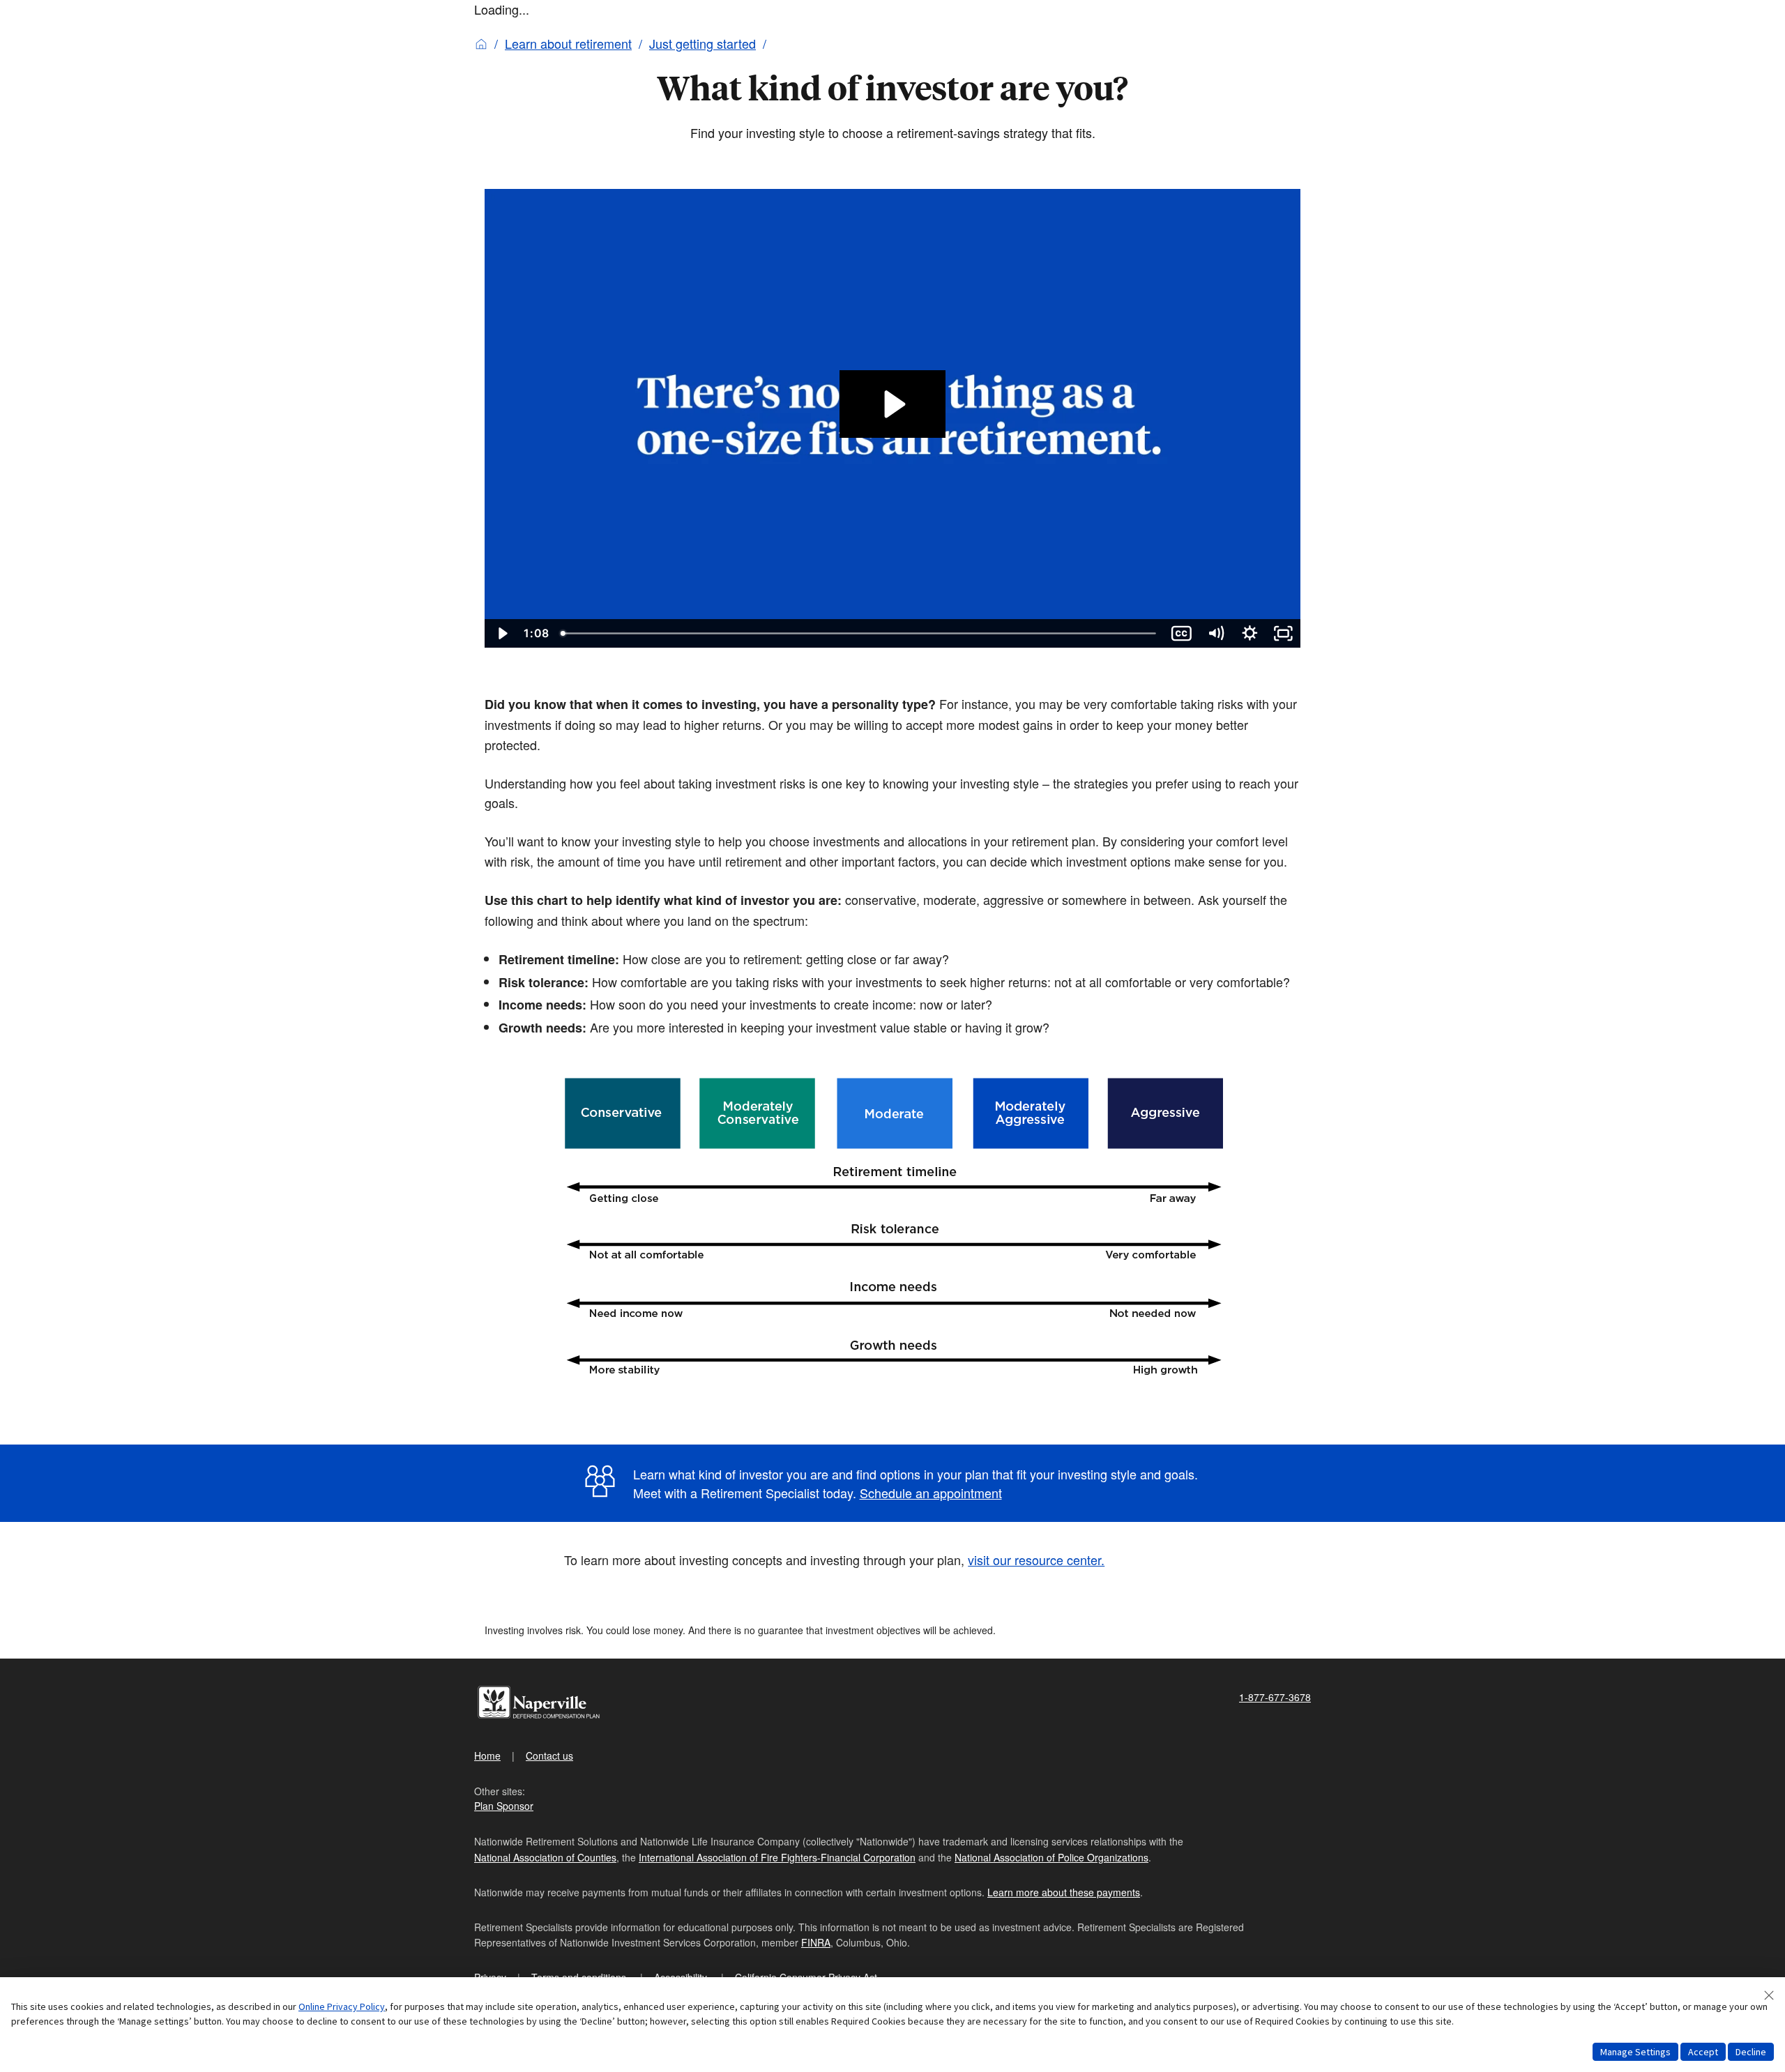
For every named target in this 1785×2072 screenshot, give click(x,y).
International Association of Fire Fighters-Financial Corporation (777, 1857)
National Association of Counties (545, 1857)
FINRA (816, 1942)
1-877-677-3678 (1275, 1697)
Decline (1751, 2052)
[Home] (481, 43)
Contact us (549, 1755)
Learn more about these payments (1064, 1892)
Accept (1703, 2052)
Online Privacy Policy (342, 2006)
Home (487, 1755)
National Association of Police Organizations (1051, 1857)
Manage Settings (1635, 2052)
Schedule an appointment (931, 1493)
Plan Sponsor (504, 1806)
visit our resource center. (1036, 1560)
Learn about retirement (568, 43)
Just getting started (702, 43)
